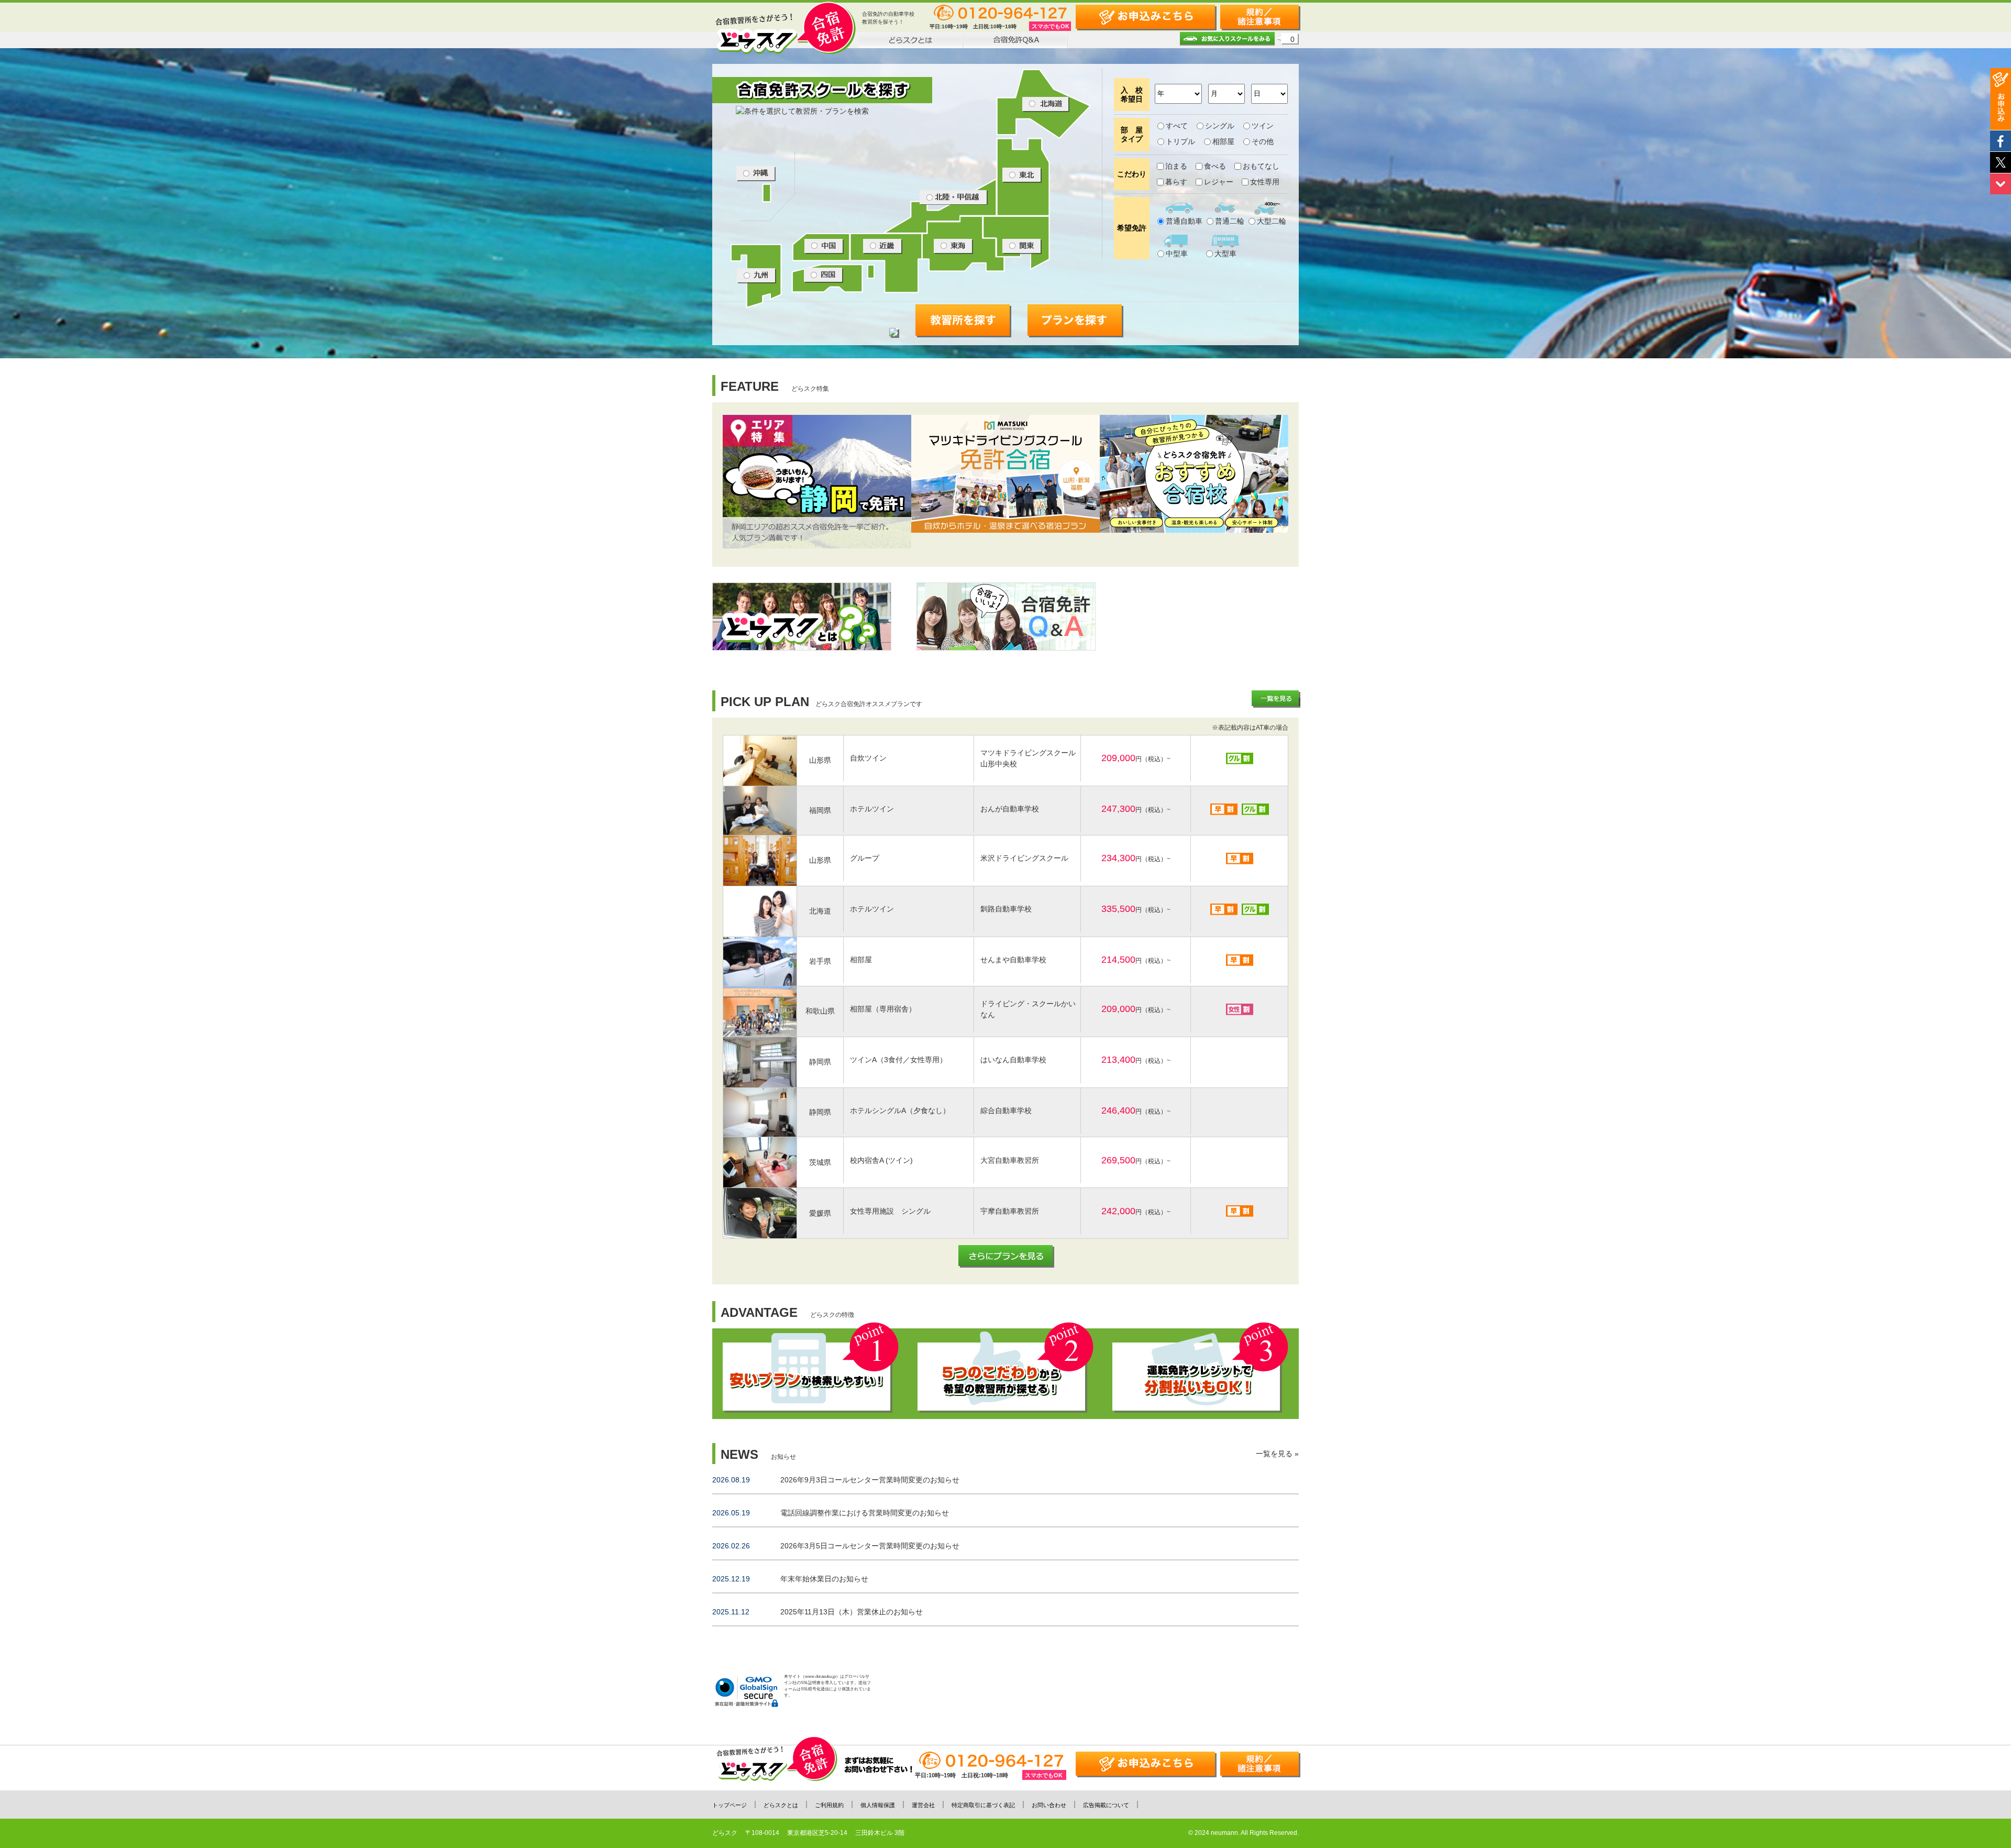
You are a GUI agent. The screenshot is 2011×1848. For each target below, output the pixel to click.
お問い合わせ (1049, 1805)
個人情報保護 (878, 1805)
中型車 (1177, 254)
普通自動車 (1184, 221)
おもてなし (1261, 166)
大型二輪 (1272, 221)
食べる (1215, 166)
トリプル (1180, 141)
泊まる (1176, 166)
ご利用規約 (829, 1805)
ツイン (1263, 126)
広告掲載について (1106, 1805)
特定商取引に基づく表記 (983, 1805)
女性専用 (1265, 182)
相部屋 (1223, 141)
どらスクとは (781, 1805)
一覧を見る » (1277, 1454)
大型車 (1225, 254)
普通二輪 (1230, 221)
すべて (1177, 126)
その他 (1263, 141)
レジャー (1219, 182)
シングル (1220, 126)
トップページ (730, 1805)
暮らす (1176, 182)
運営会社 (923, 1805)
